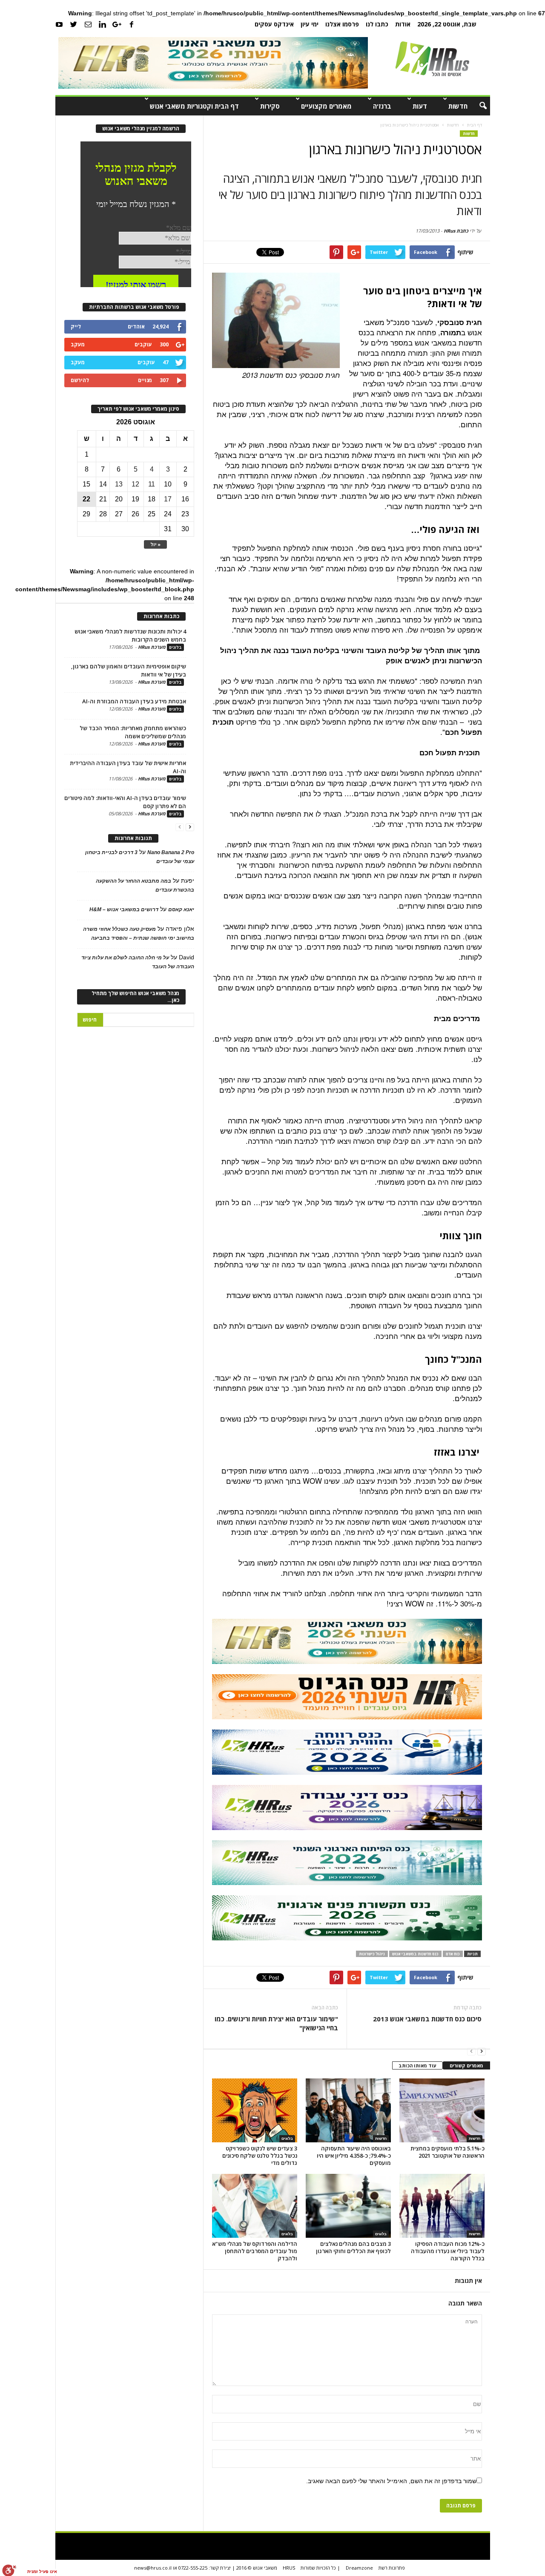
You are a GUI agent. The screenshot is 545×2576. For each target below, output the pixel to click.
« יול (155, 544)
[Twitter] (74, 24)
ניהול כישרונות (372, 1954)
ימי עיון (310, 24)
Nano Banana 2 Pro (171, 852)
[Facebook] (132, 24)
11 (152, 484)
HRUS (289, 2568)
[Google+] (117, 24)
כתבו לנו (377, 24)
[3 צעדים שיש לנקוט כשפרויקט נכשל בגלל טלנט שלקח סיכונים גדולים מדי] (255, 2110)
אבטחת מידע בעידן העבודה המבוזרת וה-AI (134, 701)
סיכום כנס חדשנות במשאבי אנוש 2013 (427, 2019)
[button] (477, 106)
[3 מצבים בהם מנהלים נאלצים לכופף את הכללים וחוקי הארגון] (348, 2206)
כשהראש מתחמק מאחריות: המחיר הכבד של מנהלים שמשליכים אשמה (133, 732)
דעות (420, 106)
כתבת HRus (456, 231)
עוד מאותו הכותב (417, 2065)
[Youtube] (59, 24)
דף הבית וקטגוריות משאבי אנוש (194, 106)
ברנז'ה (382, 106)
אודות (403, 24)
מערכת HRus (152, 647)
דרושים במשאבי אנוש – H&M (124, 910)
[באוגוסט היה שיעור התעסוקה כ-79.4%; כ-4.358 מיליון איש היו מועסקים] (348, 2110)
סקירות (270, 106)
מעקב (78, 344)
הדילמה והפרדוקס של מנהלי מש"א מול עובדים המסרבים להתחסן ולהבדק (255, 2251)
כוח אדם (453, 1954)
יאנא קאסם (181, 910)
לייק (76, 327)
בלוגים (287, 2139)
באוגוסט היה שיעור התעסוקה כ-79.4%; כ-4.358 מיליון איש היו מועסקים (354, 2156)
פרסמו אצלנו (342, 24)
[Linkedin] (103, 24)
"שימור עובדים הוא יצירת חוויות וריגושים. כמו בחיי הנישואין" (276, 2023)
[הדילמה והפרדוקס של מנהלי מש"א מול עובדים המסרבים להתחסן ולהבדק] (255, 2206)
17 (168, 499)
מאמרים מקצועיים (326, 106)
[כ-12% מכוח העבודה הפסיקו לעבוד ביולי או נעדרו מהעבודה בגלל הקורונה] (442, 2206)
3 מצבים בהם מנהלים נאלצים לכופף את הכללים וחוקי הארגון (353, 2247)
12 (135, 484)
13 (119, 484)
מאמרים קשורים (466, 2065)
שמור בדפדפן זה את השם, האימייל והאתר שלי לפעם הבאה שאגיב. (391, 2481)
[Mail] (88, 24)
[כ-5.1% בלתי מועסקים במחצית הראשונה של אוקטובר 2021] (442, 2110)
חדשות (458, 106)
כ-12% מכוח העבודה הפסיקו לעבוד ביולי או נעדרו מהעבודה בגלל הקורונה (448, 2251)
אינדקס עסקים (274, 24)
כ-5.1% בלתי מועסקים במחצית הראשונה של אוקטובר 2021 (447, 2152)
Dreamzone (359, 2568)
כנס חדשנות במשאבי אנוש (415, 1954)
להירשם (80, 380)
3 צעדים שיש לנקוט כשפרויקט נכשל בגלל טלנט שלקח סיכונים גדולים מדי (260, 2156)
